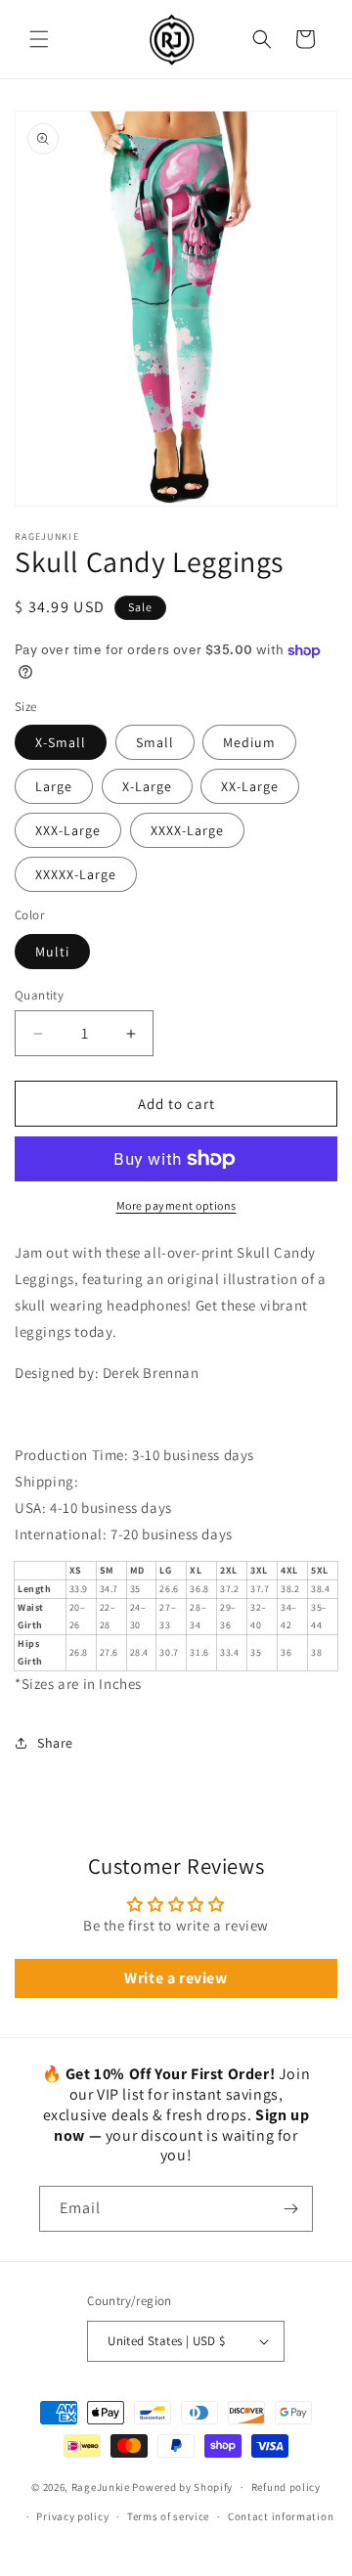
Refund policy (286, 2487)
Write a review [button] (176, 1978)
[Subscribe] (290, 2209)
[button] (39, 39)
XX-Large (250, 786)
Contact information (281, 2516)
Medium (249, 742)
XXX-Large (68, 830)
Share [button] (55, 1743)
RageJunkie (101, 2487)
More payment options (176, 1205)
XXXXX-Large (76, 874)
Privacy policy (72, 2516)
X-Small (61, 742)
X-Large (147, 786)
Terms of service (168, 2516)
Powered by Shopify (182, 2487)
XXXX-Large (187, 830)
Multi (52, 952)
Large (54, 786)
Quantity (39, 995)
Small (155, 742)
